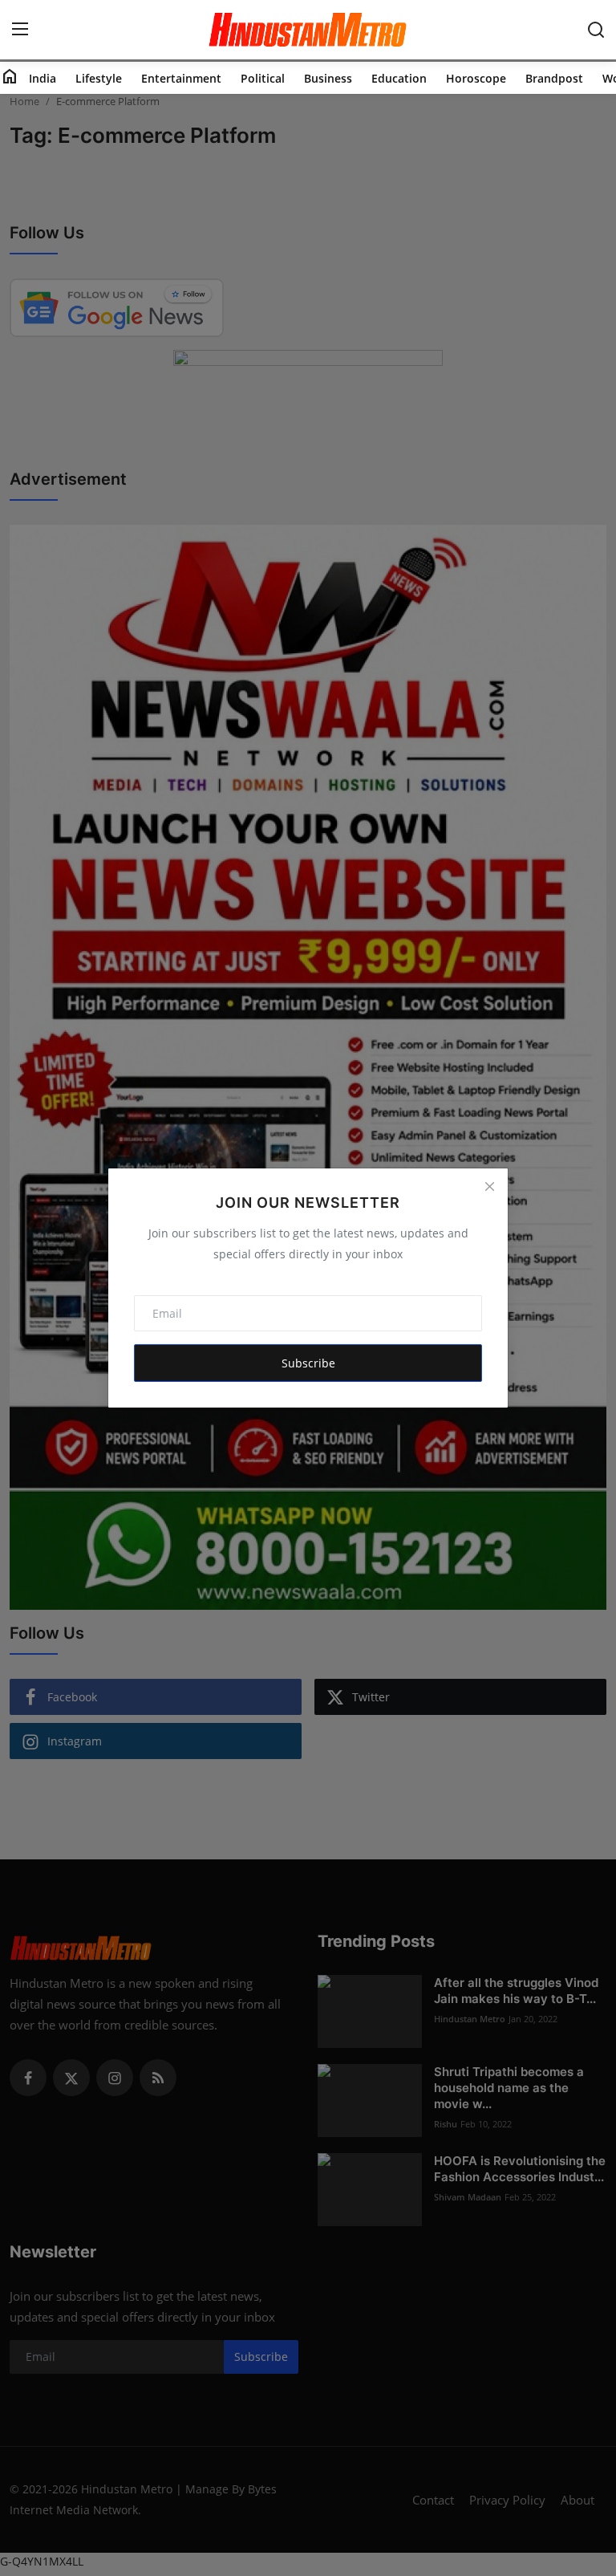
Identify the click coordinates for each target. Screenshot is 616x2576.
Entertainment (181, 78)
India (43, 78)
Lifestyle (99, 78)
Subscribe (308, 1363)
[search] (596, 30)
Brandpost (554, 78)
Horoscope (476, 78)
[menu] (20, 30)
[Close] (489, 1187)
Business (328, 78)
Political (263, 78)
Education (399, 78)
